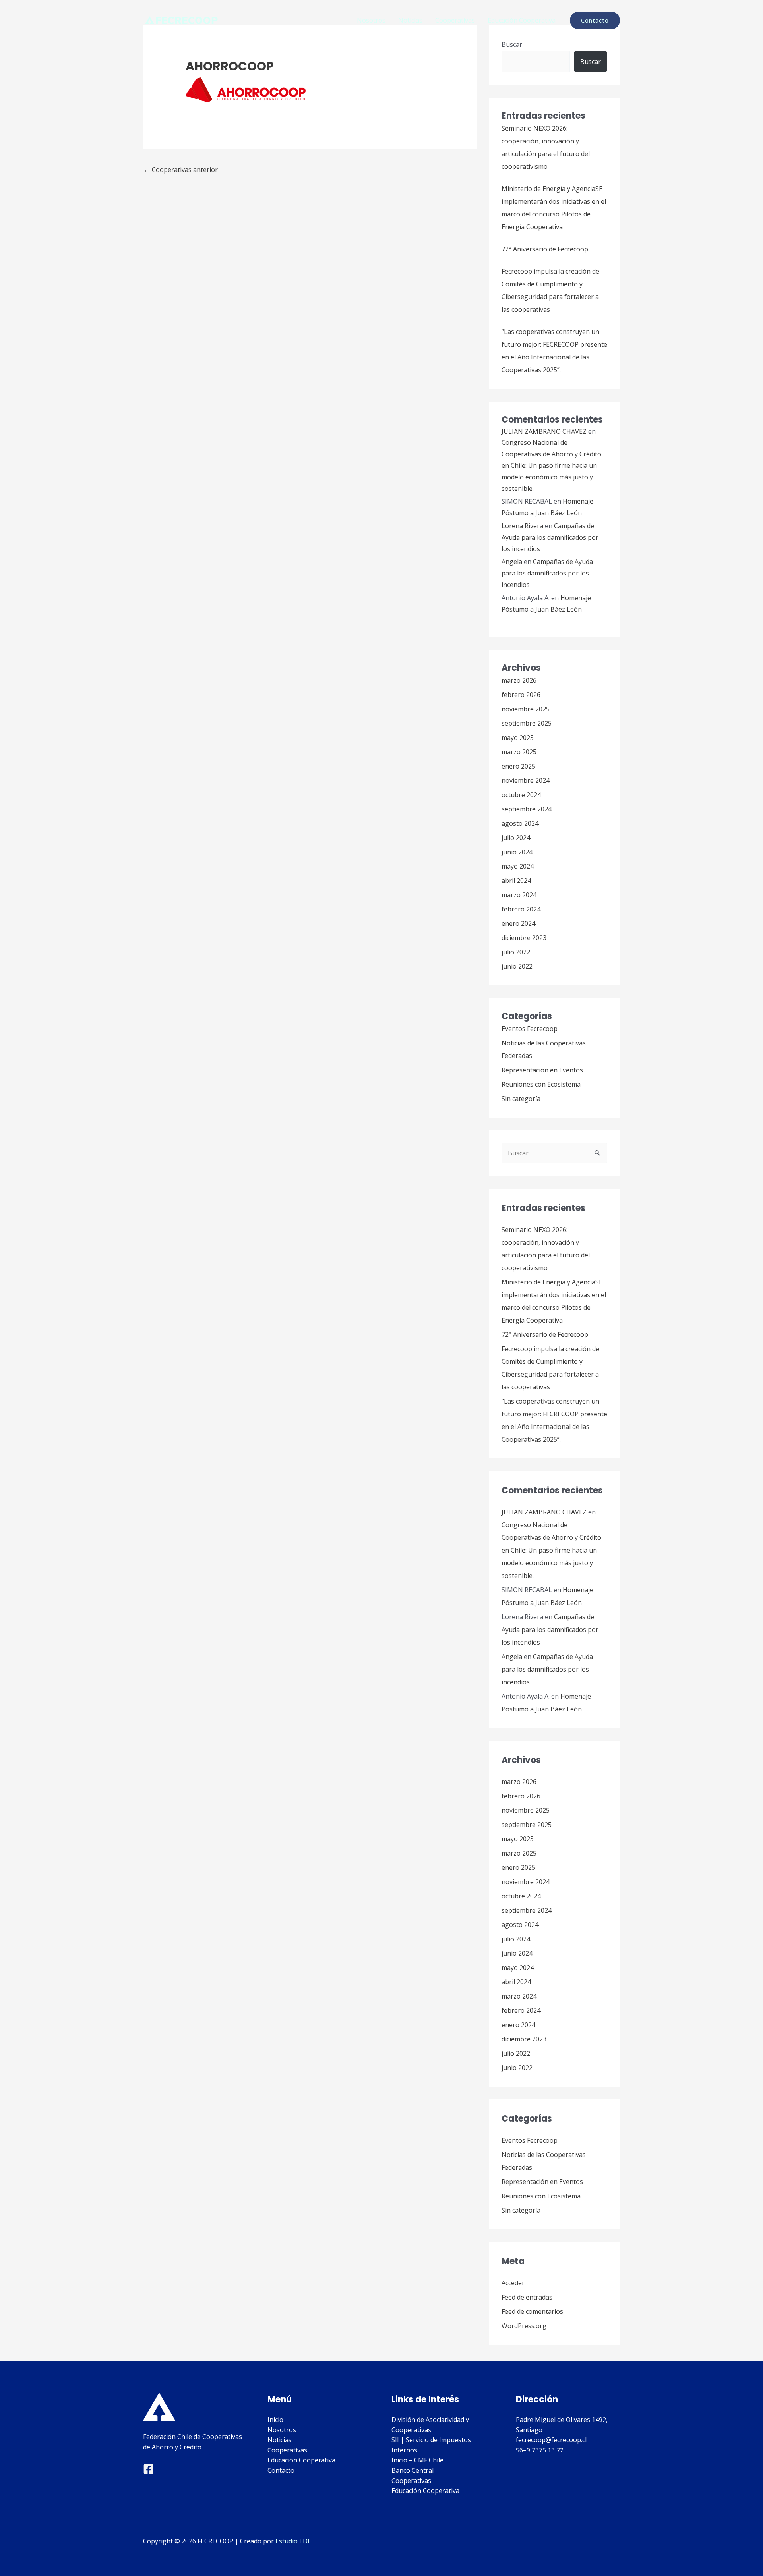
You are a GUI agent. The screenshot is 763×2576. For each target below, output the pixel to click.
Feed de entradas (527, 2297)
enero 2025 (518, 766)
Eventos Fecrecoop (530, 1029)
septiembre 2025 (527, 723)
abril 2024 (516, 881)
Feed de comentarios (532, 2311)
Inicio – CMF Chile (417, 2460)
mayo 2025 (518, 738)
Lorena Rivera (522, 526)
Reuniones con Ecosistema (541, 1084)
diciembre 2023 (524, 938)
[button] (595, 20)
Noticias (410, 20)
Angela (512, 562)
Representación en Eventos (542, 1070)
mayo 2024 (518, 866)
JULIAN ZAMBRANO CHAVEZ (544, 431)
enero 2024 (518, 923)
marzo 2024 (519, 895)
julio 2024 (516, 838)
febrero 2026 (521, 695)
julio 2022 (516, 952)
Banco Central (412, 2470)
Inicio (275, 2420)
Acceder (513, 2283)
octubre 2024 (521, 795)
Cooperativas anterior (181, 170)
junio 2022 (517, 966)
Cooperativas (455, 20)
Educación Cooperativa (522, 20)
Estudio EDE (293, 2541)
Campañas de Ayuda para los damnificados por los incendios (550, 537)
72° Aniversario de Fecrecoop (545, 249)
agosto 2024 (520, 823)
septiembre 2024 (527, 809)
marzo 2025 (519, 752)
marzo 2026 (519, 680)
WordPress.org (524, 2326)
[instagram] (148, 2469)
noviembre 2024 (526, 780)
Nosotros (371, 20)
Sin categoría (521, 1099)
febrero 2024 (521, 909)
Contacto (281, 2470)
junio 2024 (517, 852)
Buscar (512, 44)
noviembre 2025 (526, 709)
